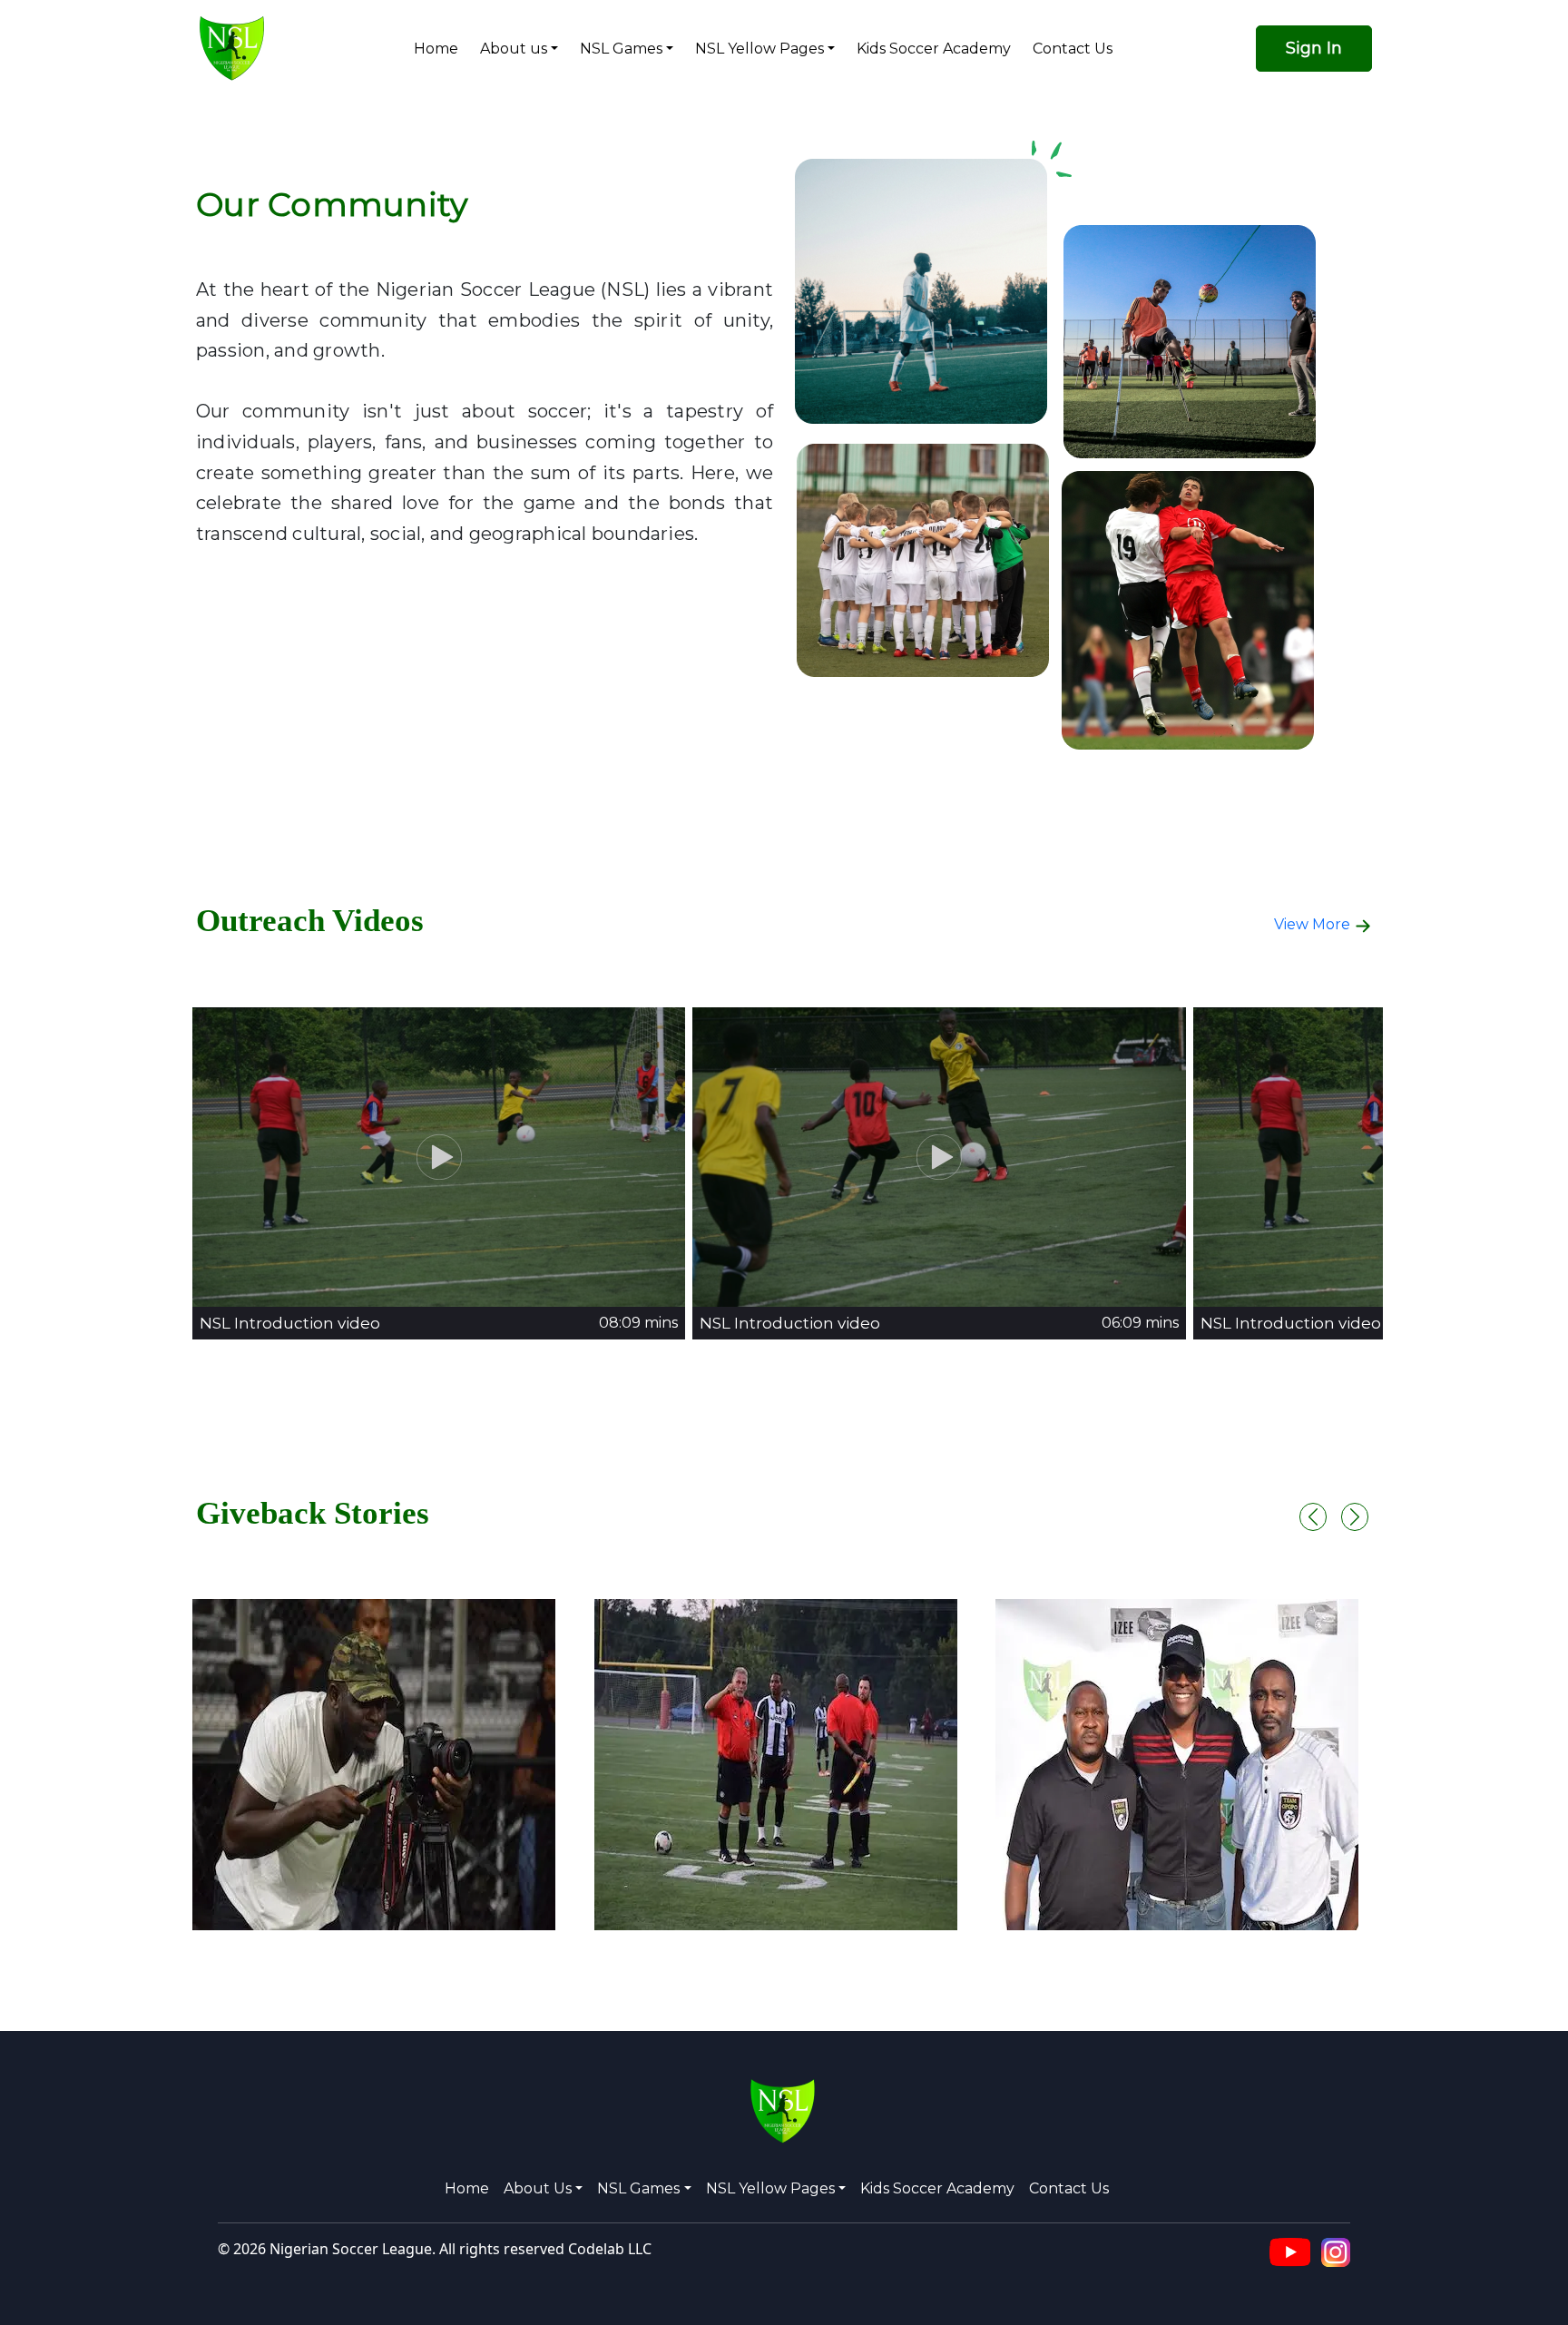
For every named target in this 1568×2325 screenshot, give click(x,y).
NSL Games (621, 49)
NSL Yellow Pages (759, 49)
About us (514, 49)
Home (436, 49)
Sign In (1314, 48)
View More (1314, 924)
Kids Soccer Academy (934, 49)
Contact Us (1073, 49)
